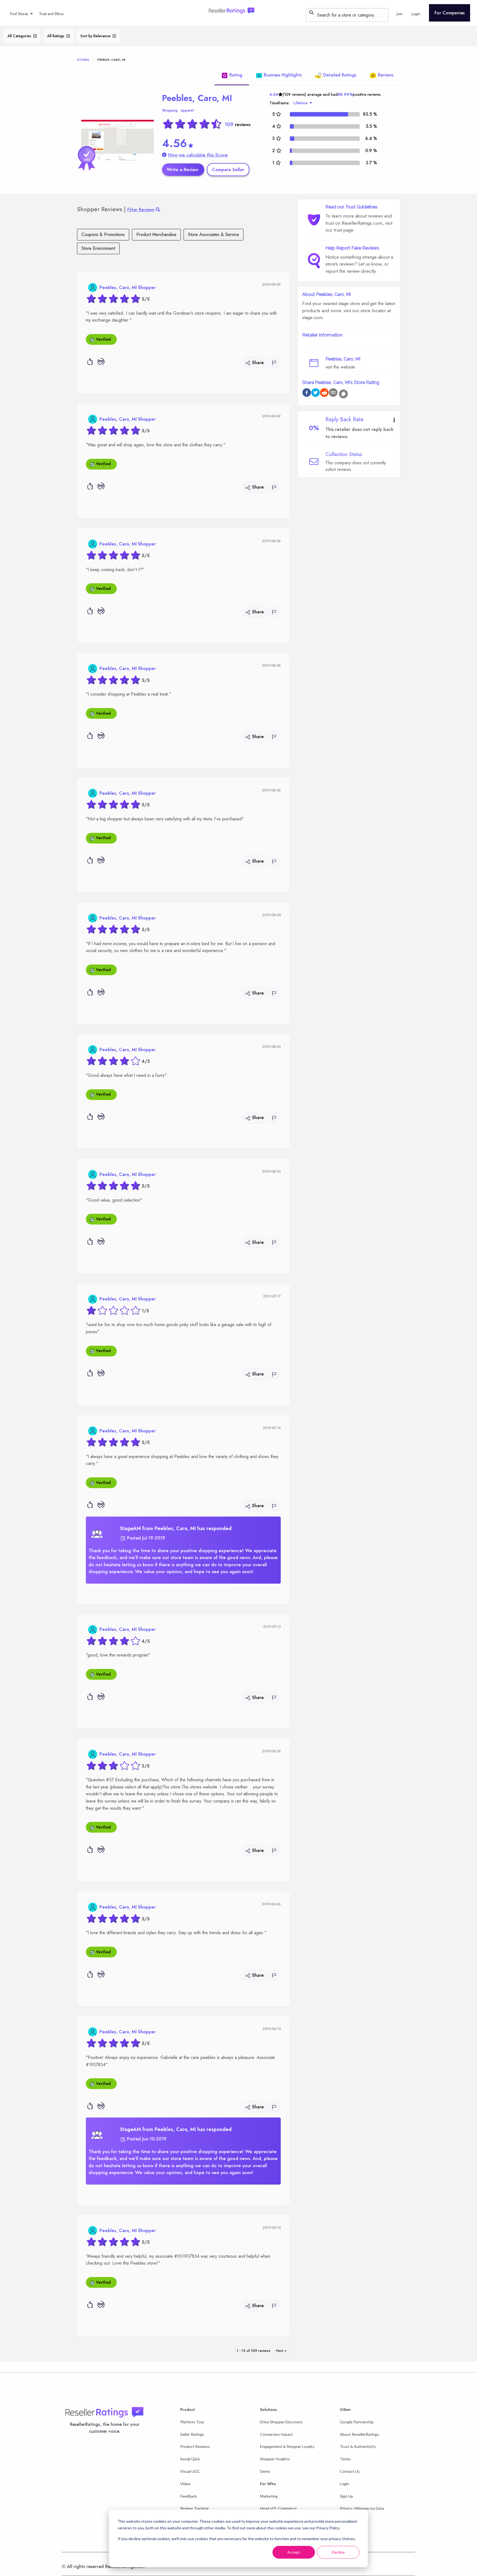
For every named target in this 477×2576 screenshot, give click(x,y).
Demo (265, 2471)
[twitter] (316, 393)
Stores (83, 60)
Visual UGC (190, 2471)
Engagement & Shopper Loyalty (287, 2446)
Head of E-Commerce (278, 2508)
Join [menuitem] (400, 14)
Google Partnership (357, 2422)
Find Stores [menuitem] (19, 14)
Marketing (269, 2496)
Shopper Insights (275, 2459)
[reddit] (324, 393)
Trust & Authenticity (358, 2446)
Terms (345, 2459)
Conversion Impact (276, 2434)
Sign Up (346, 2496)
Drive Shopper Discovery (281, 2422)
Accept (294, 2552)
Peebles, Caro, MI (197, 98)
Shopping (170, 110)
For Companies (450, 13)
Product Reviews (195, 2446)
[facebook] (307, 393)
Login (344, 2484)
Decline (338, 2552)
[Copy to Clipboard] (343, 394)
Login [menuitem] (416, 14)
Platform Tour (192, 2422)
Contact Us (350, 2471)
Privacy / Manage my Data (362, 2508)
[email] (333, 393)
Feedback (189, 2496)
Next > (281, 2351)
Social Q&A (190, 2459)
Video (185, 2484)
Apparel (187, 110)
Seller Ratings (192, 2434)
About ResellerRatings (359, 2434)
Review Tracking (194, 2508)
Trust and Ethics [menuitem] (51, 14)
